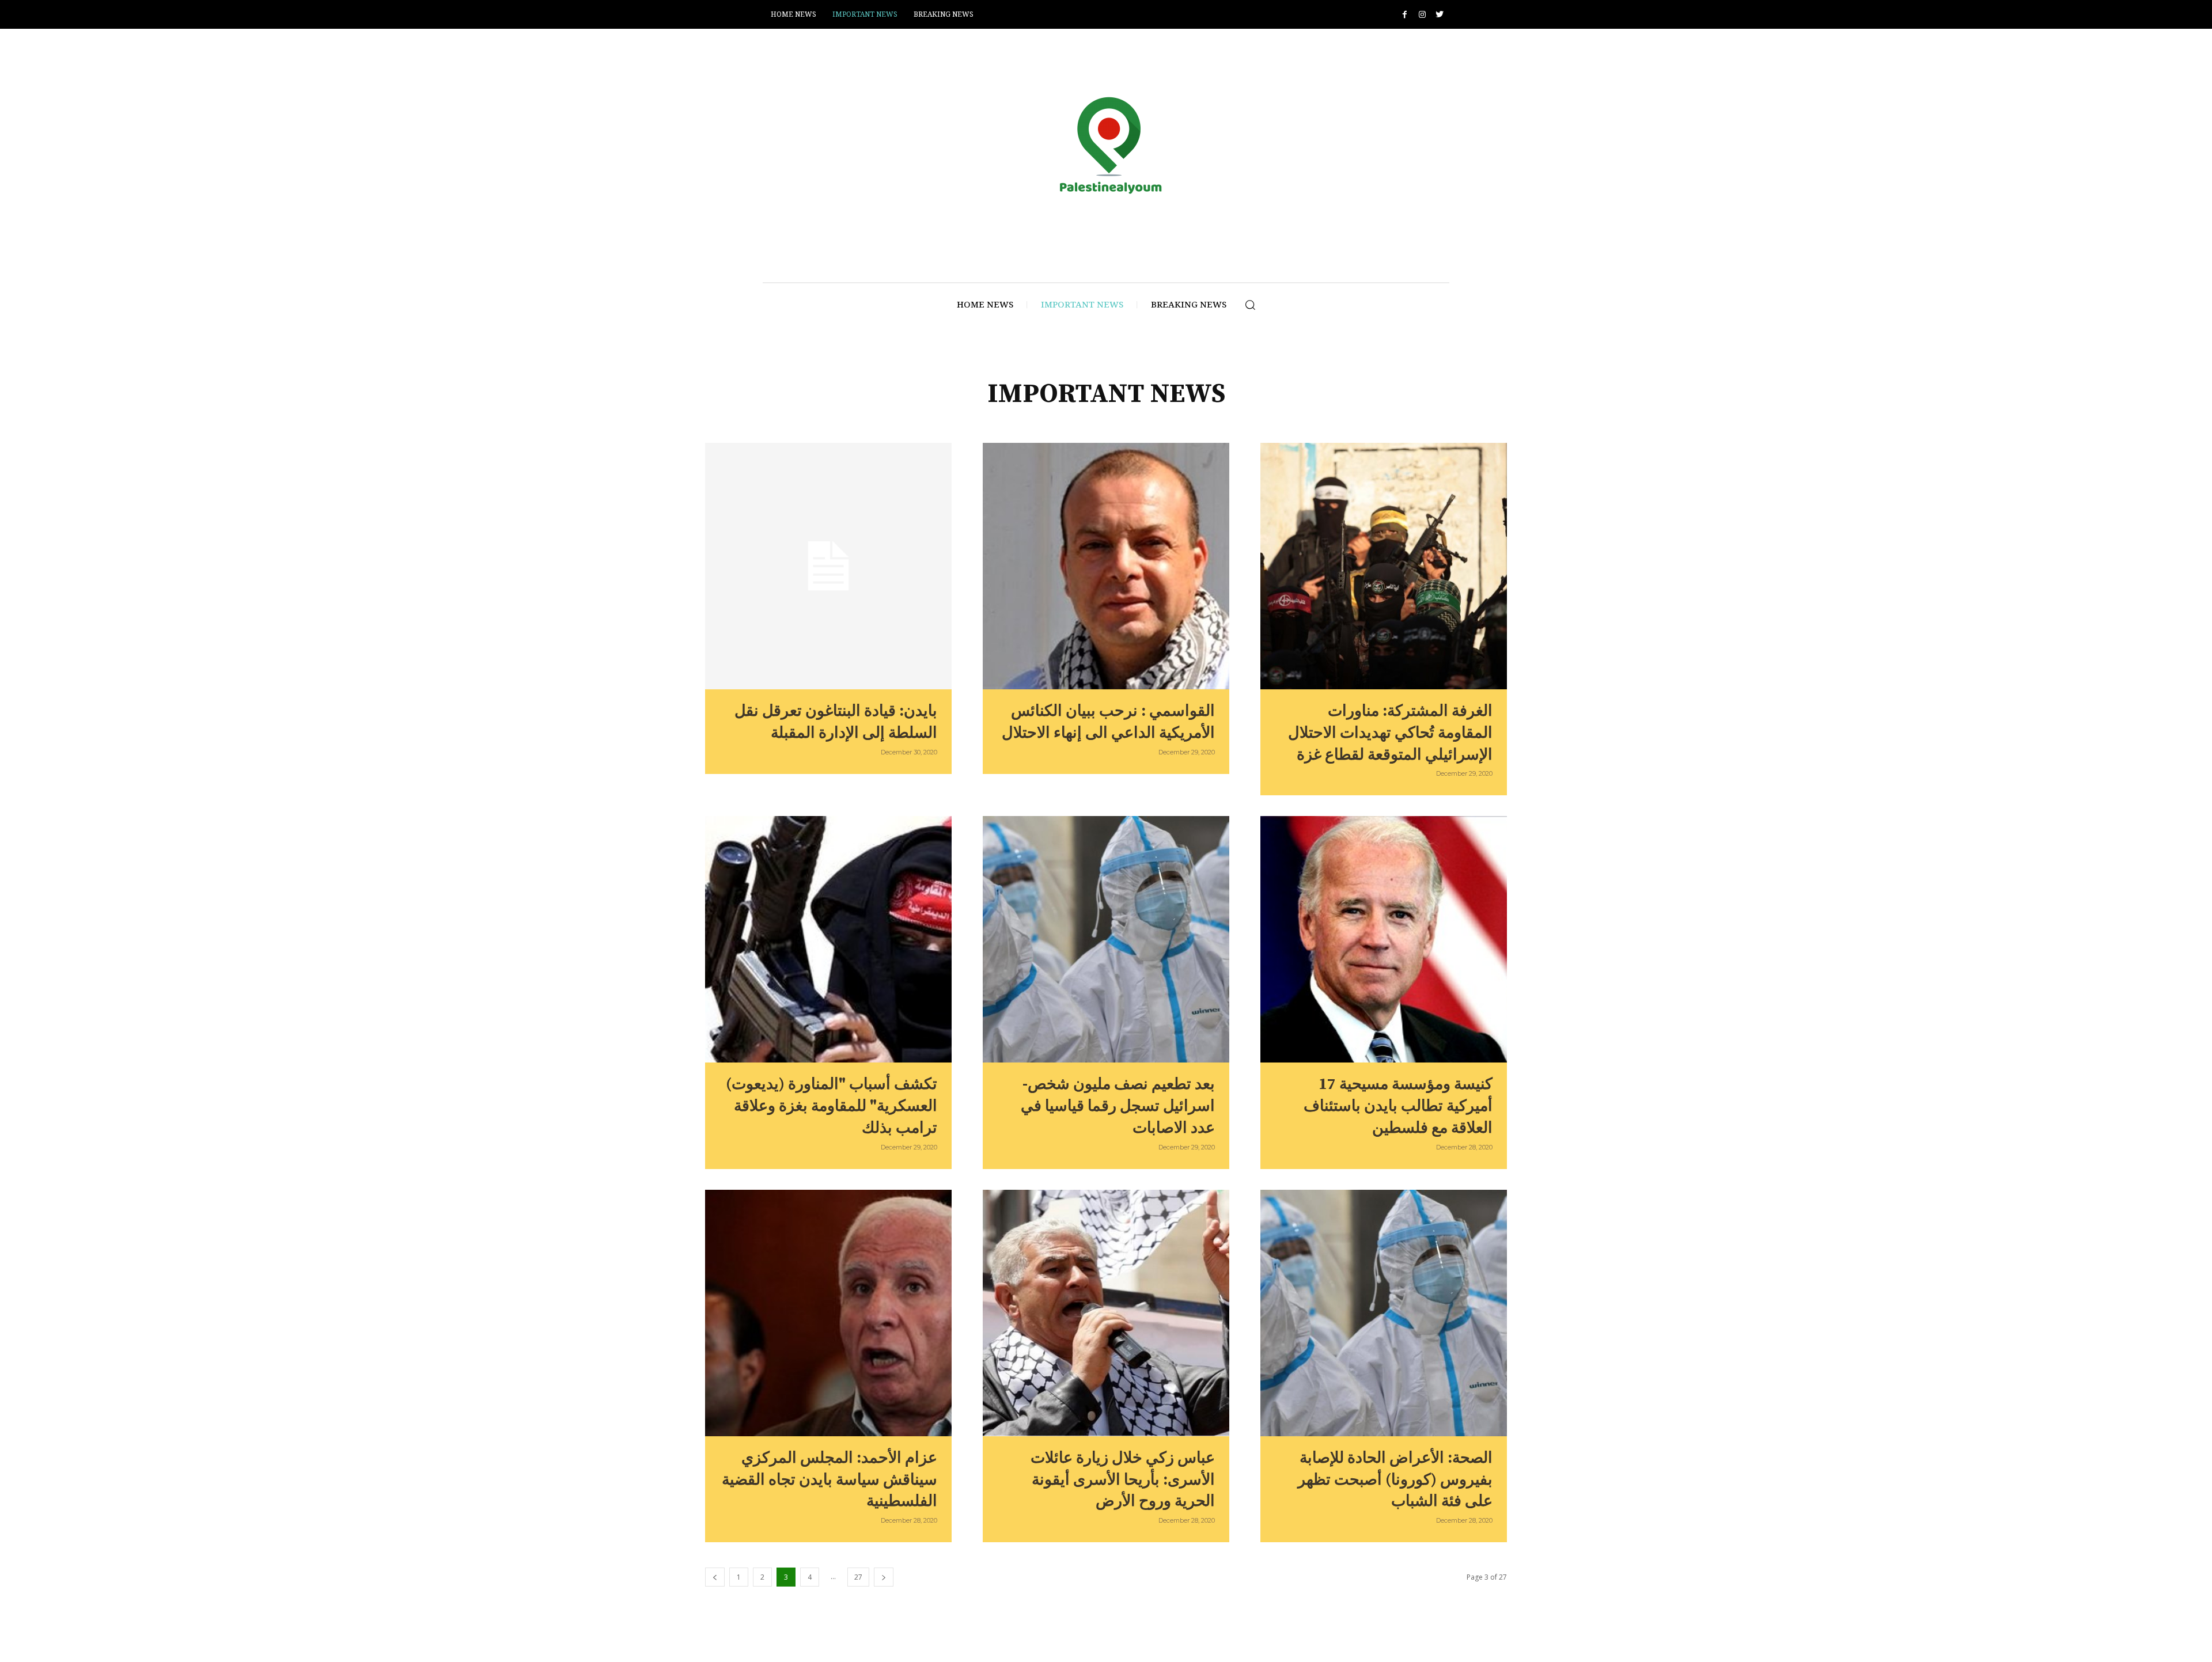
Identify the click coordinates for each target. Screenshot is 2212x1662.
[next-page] (884, 1577)
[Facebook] (1405, 15)
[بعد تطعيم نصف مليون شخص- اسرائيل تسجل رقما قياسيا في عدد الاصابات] (1106, 939)
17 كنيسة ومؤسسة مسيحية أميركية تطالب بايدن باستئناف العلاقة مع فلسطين (1398, 1106)
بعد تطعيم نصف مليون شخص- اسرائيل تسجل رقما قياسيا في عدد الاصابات (1118, 1106)
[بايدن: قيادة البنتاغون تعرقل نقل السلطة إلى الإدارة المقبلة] (828, 566)
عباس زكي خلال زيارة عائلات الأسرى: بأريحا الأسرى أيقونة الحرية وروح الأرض (1123, 1480)
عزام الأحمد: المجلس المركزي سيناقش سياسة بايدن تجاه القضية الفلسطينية (829, 1480)
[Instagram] (1422, 15)
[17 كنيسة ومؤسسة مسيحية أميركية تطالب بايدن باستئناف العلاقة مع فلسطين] (1384, 939)
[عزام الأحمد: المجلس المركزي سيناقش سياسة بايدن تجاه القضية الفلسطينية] (828, 1313)
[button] (1250, 305)
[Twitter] (1439, 15)
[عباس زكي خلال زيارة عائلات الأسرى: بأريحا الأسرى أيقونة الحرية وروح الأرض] (1106, 1313)
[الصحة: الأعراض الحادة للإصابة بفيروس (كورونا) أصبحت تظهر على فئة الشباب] (1384, 1313)
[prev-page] (715, 1577)
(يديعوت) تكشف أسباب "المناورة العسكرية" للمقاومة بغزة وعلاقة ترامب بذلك (832, 1106)
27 (858, 1577)
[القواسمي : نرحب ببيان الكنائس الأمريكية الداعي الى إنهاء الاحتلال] (1106, 566)
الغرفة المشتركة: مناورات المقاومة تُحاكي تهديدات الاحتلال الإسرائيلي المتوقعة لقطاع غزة (1390, 733)
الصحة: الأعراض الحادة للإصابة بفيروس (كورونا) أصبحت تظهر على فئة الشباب (1395, 1480)
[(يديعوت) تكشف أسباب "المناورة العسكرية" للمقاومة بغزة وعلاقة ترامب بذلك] (828, 939)
